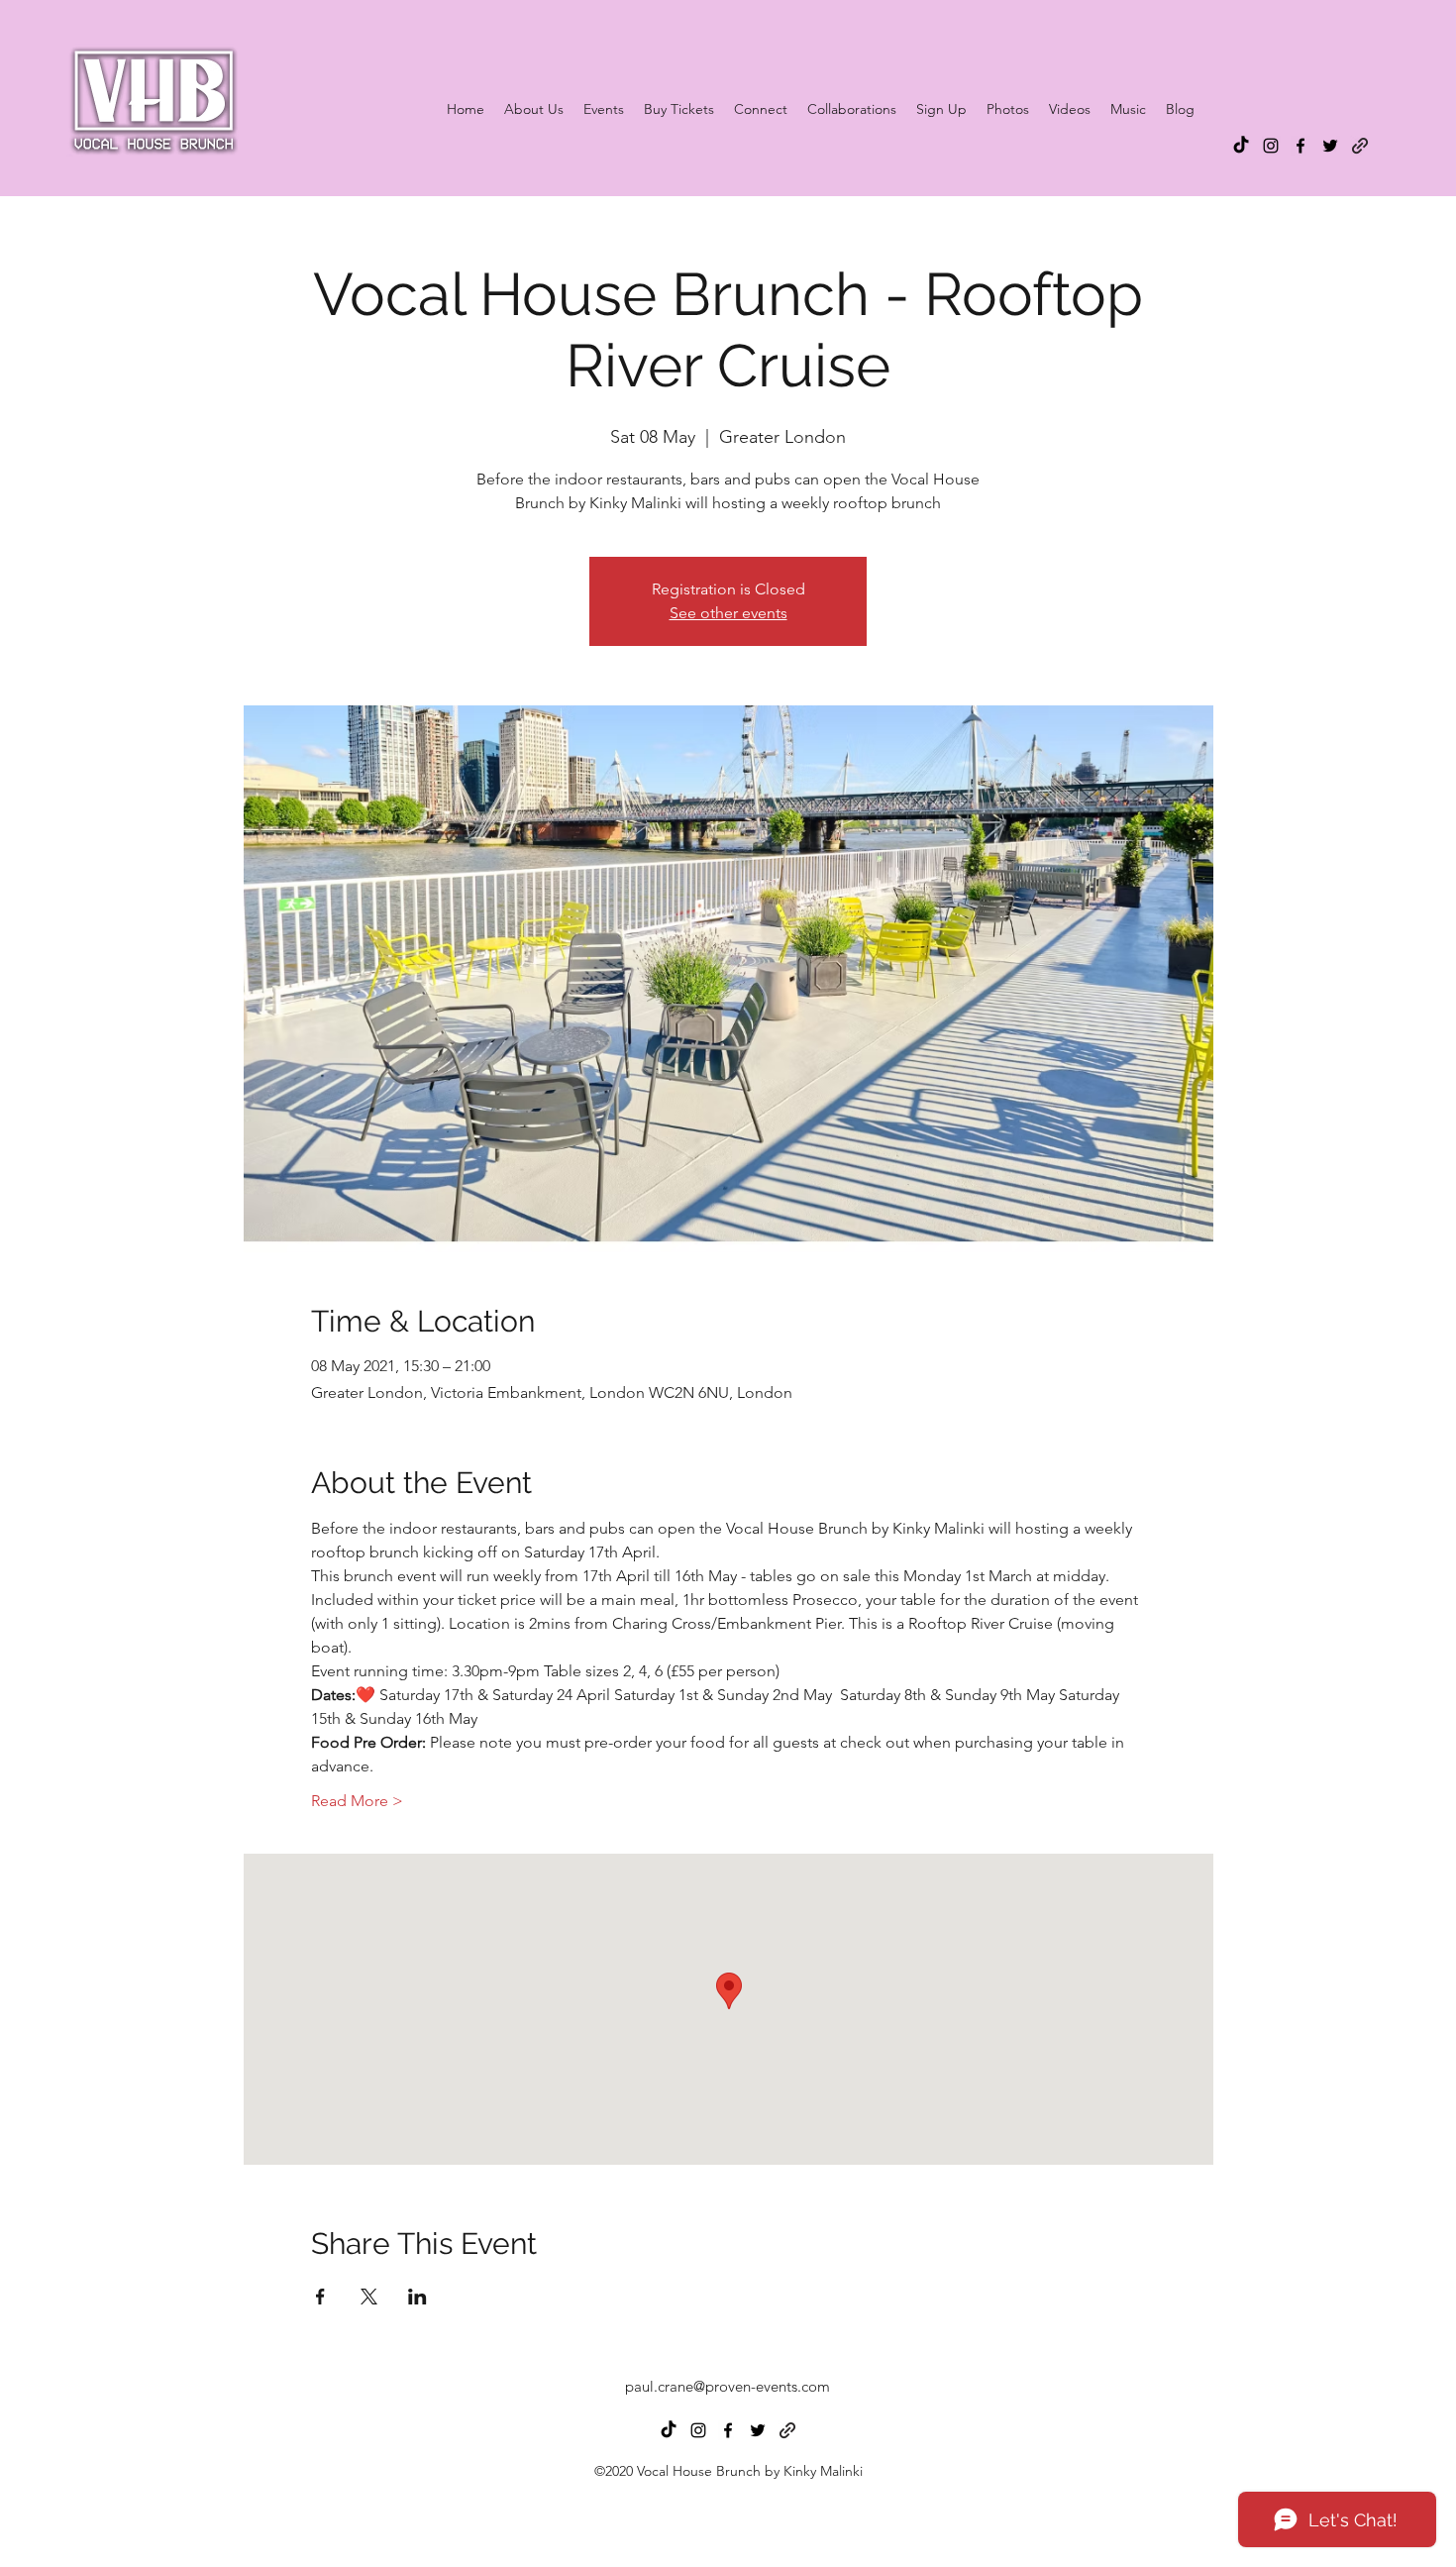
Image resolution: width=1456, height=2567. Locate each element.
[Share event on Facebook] (320, 2297)
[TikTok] (1241, 146)
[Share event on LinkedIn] (417, 2297)
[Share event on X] (369, 2297)
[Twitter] (1330, 146)
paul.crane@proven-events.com (728, 2386)
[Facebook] (1300, 146)
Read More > (357, 1801)
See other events (728, 613)
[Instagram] (1271, 146)
